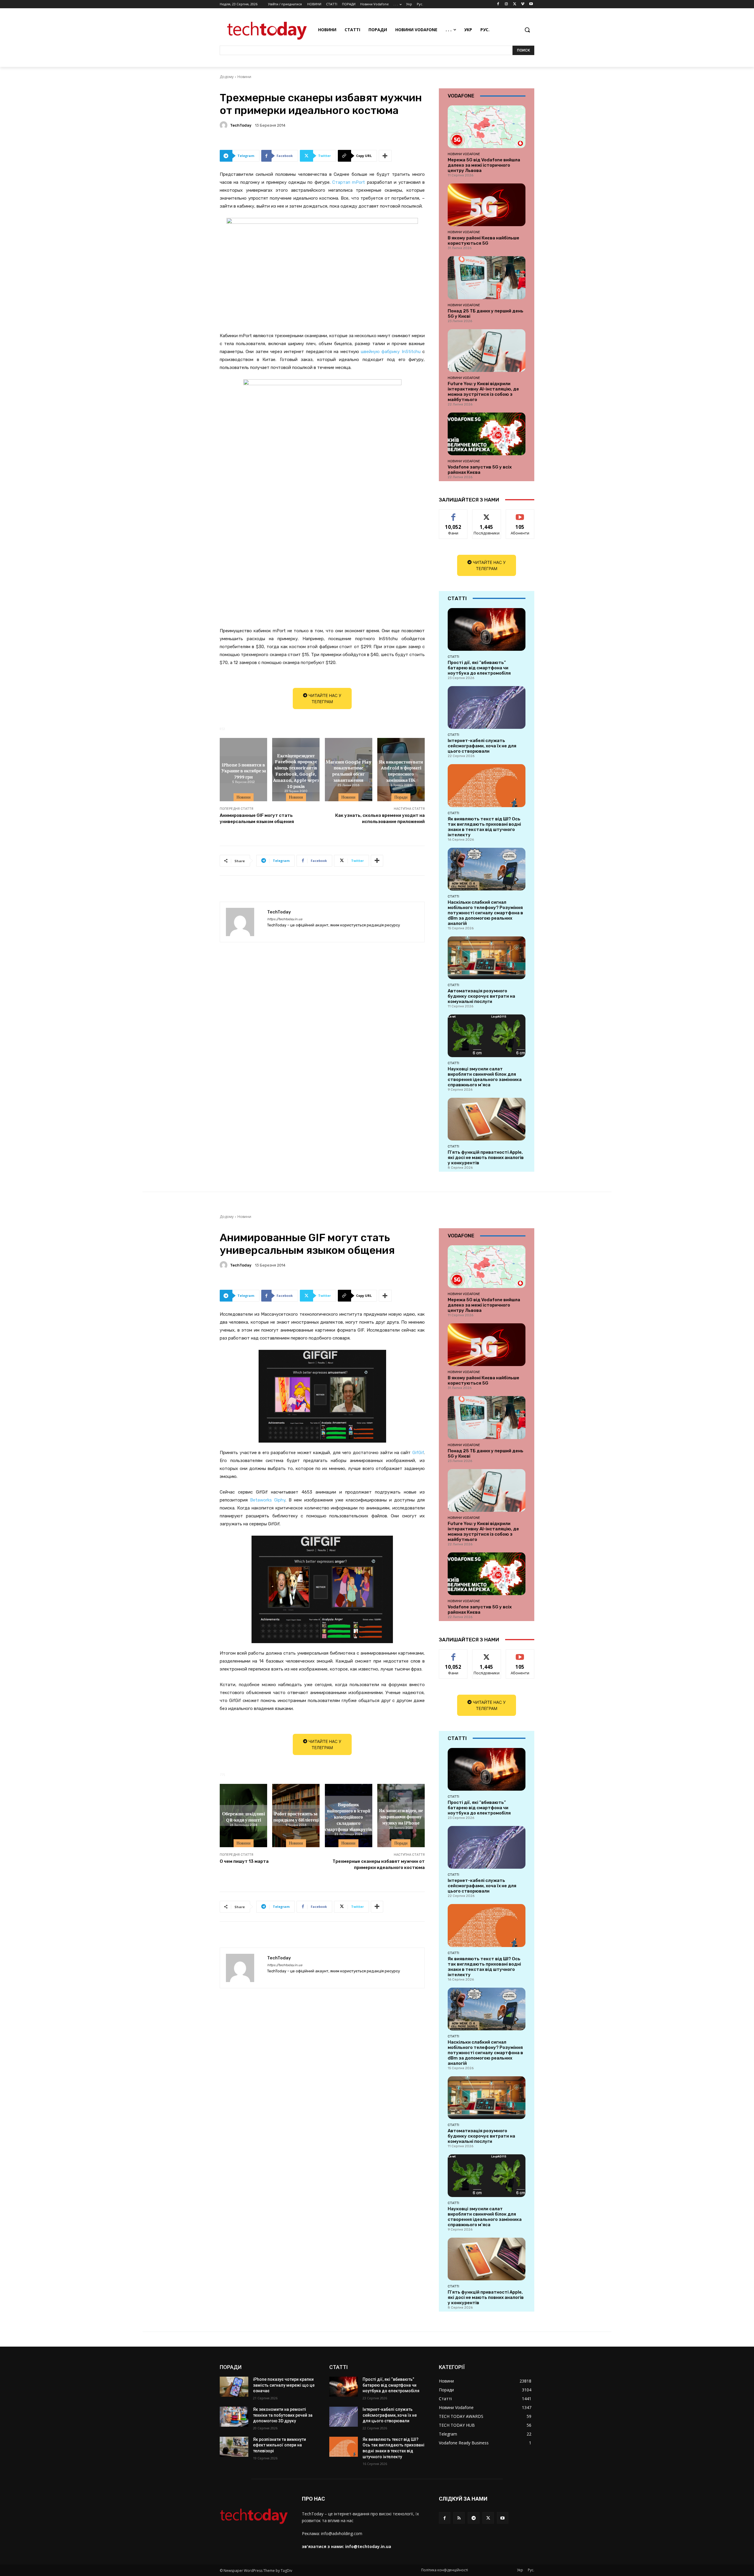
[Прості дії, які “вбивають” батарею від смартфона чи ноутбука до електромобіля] (487, 629)
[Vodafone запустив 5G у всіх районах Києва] (487, 434)
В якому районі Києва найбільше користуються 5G (483, 241)
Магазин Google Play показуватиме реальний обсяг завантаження (349, 770)
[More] (385, 156)
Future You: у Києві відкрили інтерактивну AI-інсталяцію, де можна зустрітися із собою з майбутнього (483, 392)
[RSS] (459, 2518)
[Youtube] (531, 4)
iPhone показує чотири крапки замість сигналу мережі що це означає (284, 2385)
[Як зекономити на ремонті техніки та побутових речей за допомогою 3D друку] (234, 2417)
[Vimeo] (523, 4)
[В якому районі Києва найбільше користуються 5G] (487, 205)
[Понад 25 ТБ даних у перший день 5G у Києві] (487, 278)
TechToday (241, 125)
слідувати (487, 514)
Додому (227, 77)
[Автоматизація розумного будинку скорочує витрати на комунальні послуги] (487, 958)
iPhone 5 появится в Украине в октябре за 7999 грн (244, 771)
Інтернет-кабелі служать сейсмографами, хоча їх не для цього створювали (482, 746)
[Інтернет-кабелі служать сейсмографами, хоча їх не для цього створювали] (487, 707)
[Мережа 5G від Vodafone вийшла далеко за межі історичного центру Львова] (487, 127)
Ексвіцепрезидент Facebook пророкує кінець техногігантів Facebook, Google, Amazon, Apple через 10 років (296, 771)
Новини (244, 77)
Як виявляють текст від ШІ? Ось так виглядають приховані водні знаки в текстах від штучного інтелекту (484, 827)
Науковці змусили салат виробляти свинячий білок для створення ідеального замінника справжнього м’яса (485, 1077)
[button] (527, 30)
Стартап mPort (348, 182)
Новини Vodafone (464, 154)
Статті (453, 657)
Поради (401, 797)
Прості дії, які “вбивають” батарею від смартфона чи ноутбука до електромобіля (479, 668)
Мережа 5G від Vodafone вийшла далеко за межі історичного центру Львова (484, 165)
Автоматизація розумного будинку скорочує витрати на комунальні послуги (481, 996)
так (453, 514)
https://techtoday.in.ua (285, 919)
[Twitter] (515, 4)
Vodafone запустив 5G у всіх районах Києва (480, 470)
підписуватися (521, 514)
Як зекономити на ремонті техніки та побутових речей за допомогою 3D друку (283, 2415)
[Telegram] (473, 2518)
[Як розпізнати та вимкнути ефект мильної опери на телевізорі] (234, 2447)
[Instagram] (506, 4)
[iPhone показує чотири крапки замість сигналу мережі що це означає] (234, 2387)
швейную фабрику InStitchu (391, 352)
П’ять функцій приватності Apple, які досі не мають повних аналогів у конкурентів (486, 1158)
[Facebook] (498, 4)
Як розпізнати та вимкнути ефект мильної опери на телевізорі (280, 2445)
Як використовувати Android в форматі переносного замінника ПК (401, 770)
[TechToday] (224, 125)
